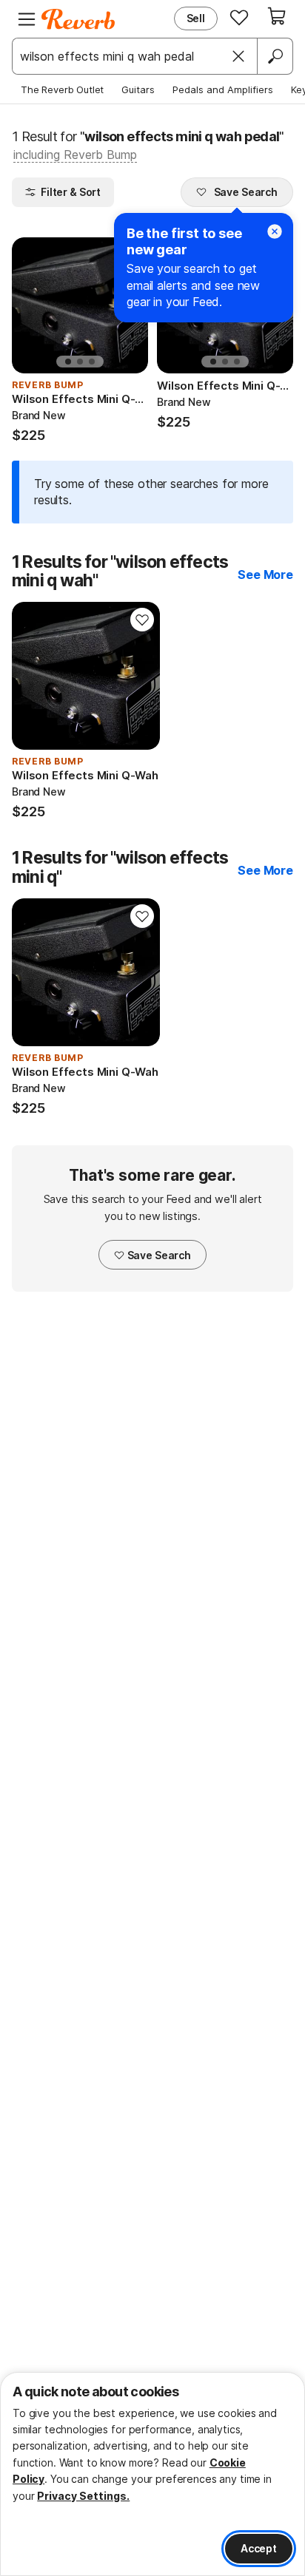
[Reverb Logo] (78, 19)
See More (265, 574)
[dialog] (152, 2474)
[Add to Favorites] (142, 620)
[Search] (275, 56)
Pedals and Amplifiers (223, 89)
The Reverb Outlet (62, 89)
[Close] (238, 56)
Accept (259, 2548)
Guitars (138, 89)
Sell (196, 18)
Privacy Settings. (83, 2496)
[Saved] (239, 17)
